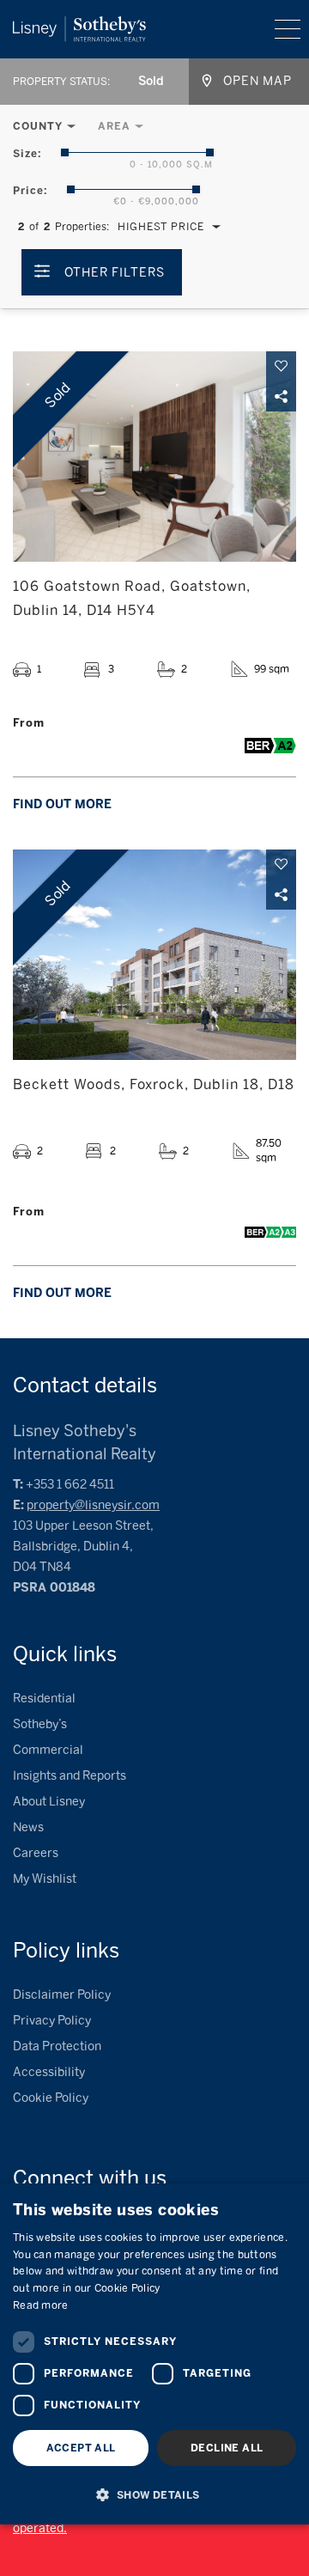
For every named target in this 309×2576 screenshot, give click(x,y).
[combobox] (152, 82)
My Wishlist (45, 1879)
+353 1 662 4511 (70, 1485)
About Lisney (49, 1802)
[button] (154, 2494)
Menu (288, 29)
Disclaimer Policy (62, 1995)
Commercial (48, 1750)
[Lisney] (79, 24)
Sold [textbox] (151, 81)
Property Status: (61, 82)
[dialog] (154, 2354)
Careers (36, 1853)
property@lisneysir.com (93, 1505)
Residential (44, 1699)
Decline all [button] (227, 2448)
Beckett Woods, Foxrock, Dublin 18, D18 (154, 1084)
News (28, 1827)
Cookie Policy (51, 2098)
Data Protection (57, 2046)
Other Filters (115, 273)
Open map (257, 81)
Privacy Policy (52, 2021)
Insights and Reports (70, 1776)
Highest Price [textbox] (161, 227)
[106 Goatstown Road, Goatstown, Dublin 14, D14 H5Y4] (154, 457)
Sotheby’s (40, 1724)
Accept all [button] (81, 2448)
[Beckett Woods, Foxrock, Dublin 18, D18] (154, 955)
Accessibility (49, 2072)
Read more (41, 2305)
